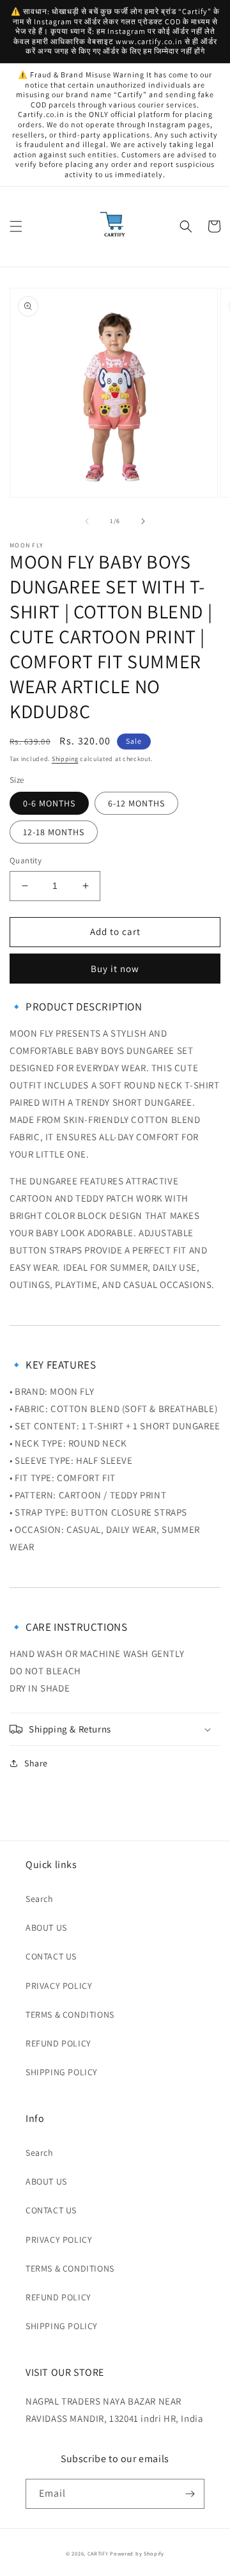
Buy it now (115, 969)
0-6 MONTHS (49, 803)
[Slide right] (143, 521)
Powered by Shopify (137, 2553)
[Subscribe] (190, 2494)
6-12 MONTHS (136, 803)
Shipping (65, 759)
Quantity (26, 860)
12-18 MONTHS (54, 832)
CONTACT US (51, 1956)
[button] (16, 226)
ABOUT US (46, 1928)
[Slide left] (87, 521)
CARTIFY (98, 2553)
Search (40, 1899)
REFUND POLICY (58, 2043)
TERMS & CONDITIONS (70, 2014)
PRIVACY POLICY (59, 1986)
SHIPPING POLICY (62, 2072)
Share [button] (36, 1763)
